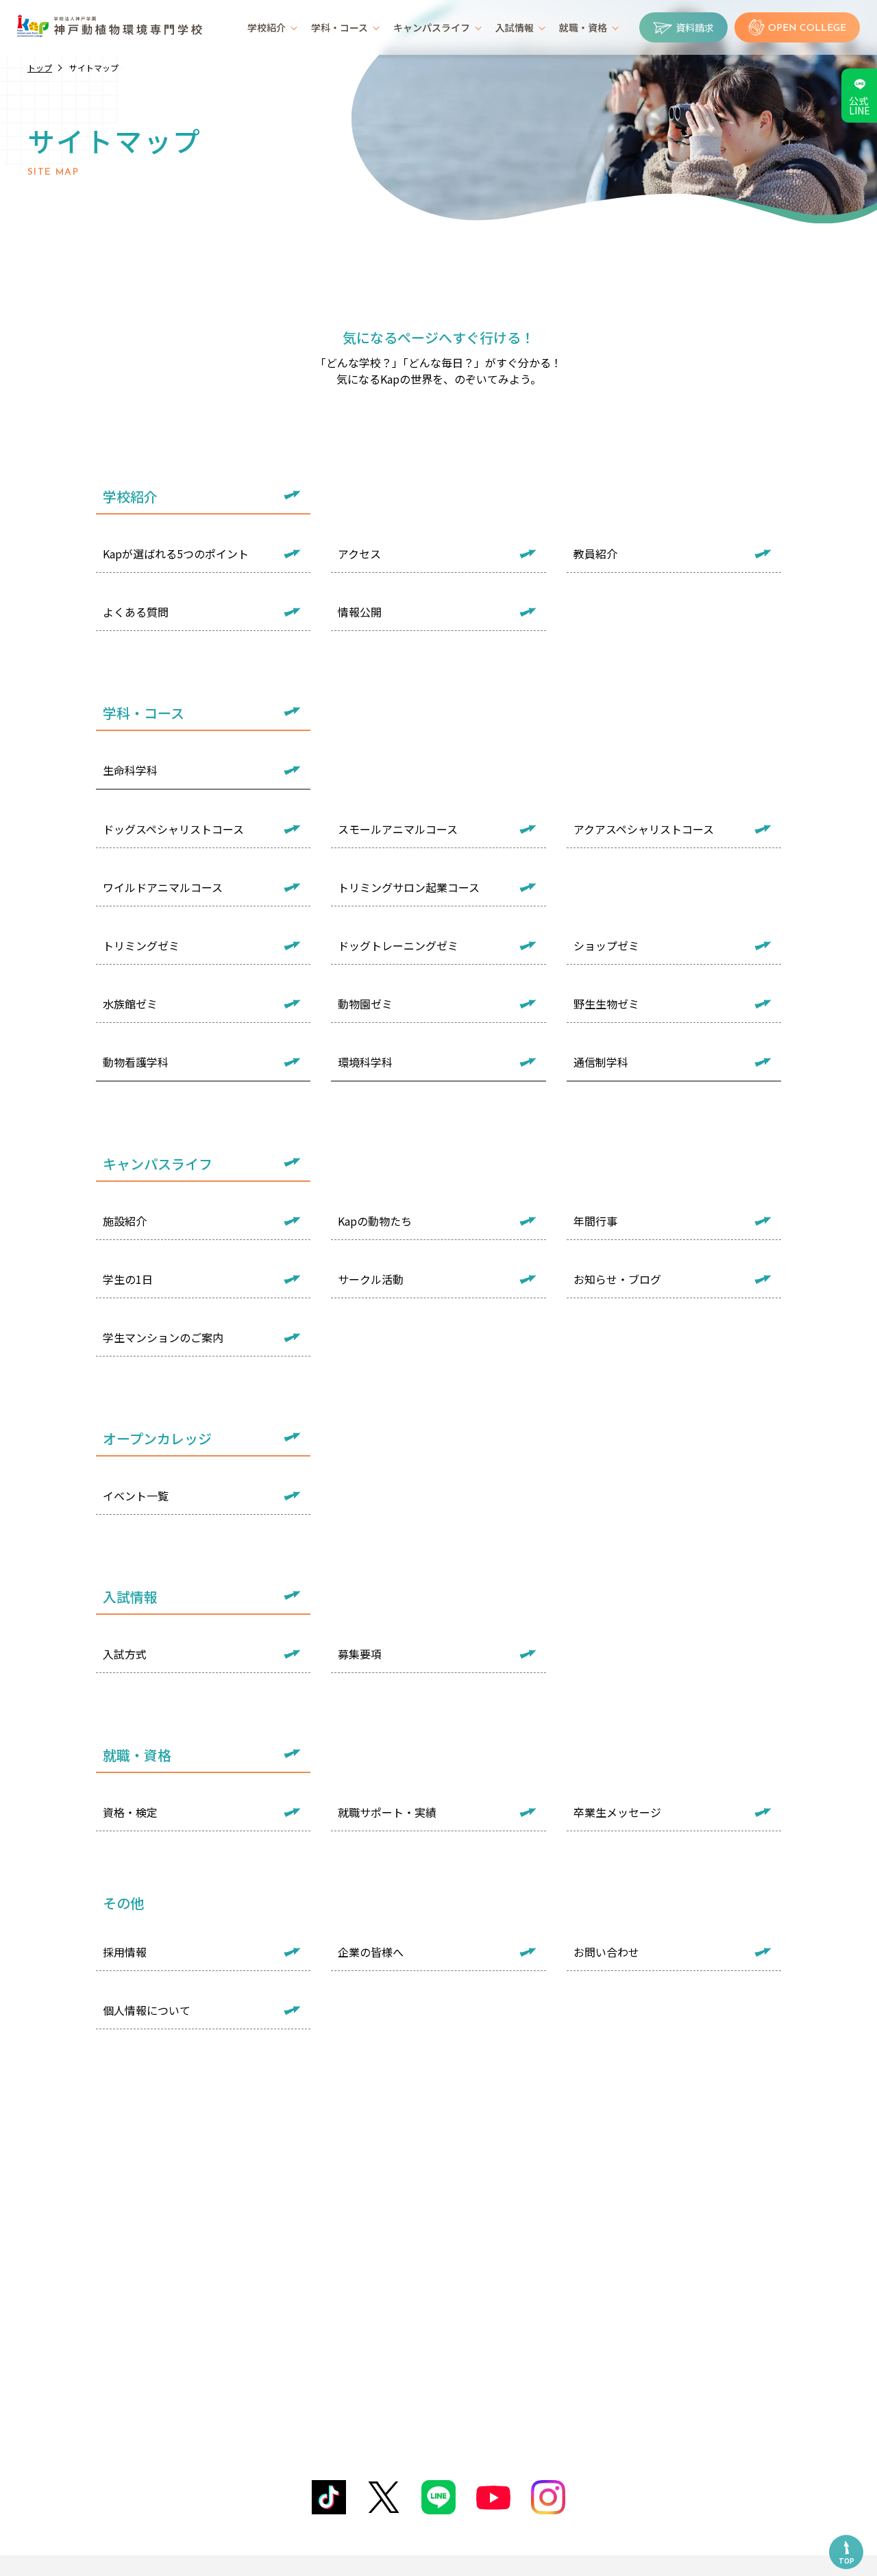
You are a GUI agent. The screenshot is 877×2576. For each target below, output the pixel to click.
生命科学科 (130, 770)
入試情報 (515, 27)
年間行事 (595, 1221)
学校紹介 (267, 27)
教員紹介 (595, 554)
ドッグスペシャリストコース (173, 829)
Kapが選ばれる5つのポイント (176, 554)
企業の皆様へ (371, 1952)
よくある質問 (136, 612)
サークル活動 (371, 1279)
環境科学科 (365, 1062)
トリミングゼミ (141, 945)
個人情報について (147, 2010)
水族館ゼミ (130, 1004)
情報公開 (360, 612)
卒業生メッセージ (617, 1812)
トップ (40, 67)
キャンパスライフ (432, 27)
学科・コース (339, 27)
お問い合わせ (606, 1952)
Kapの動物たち (375, 1221)
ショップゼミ (606, 945)
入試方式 (125, 1654)
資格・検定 (130, 1812)
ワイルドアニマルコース (163, 887)
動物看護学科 (136, 1062)
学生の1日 (128, 1279)
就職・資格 (583, 27)
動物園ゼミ (365, 1004)
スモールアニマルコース (398, 829)
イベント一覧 (136, 1496)
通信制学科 (601, 1062)
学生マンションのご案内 (163, 1337)
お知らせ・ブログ (617, 1279)
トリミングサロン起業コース (409, 887)
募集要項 (360, 1654)
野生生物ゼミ (606, 1004)
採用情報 (125, 1952)
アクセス (359, 554)
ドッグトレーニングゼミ (398, 945)
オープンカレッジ (157, 1438)
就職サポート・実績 (387, 1812)
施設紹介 (125, 1221)
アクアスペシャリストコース (644, 829)
